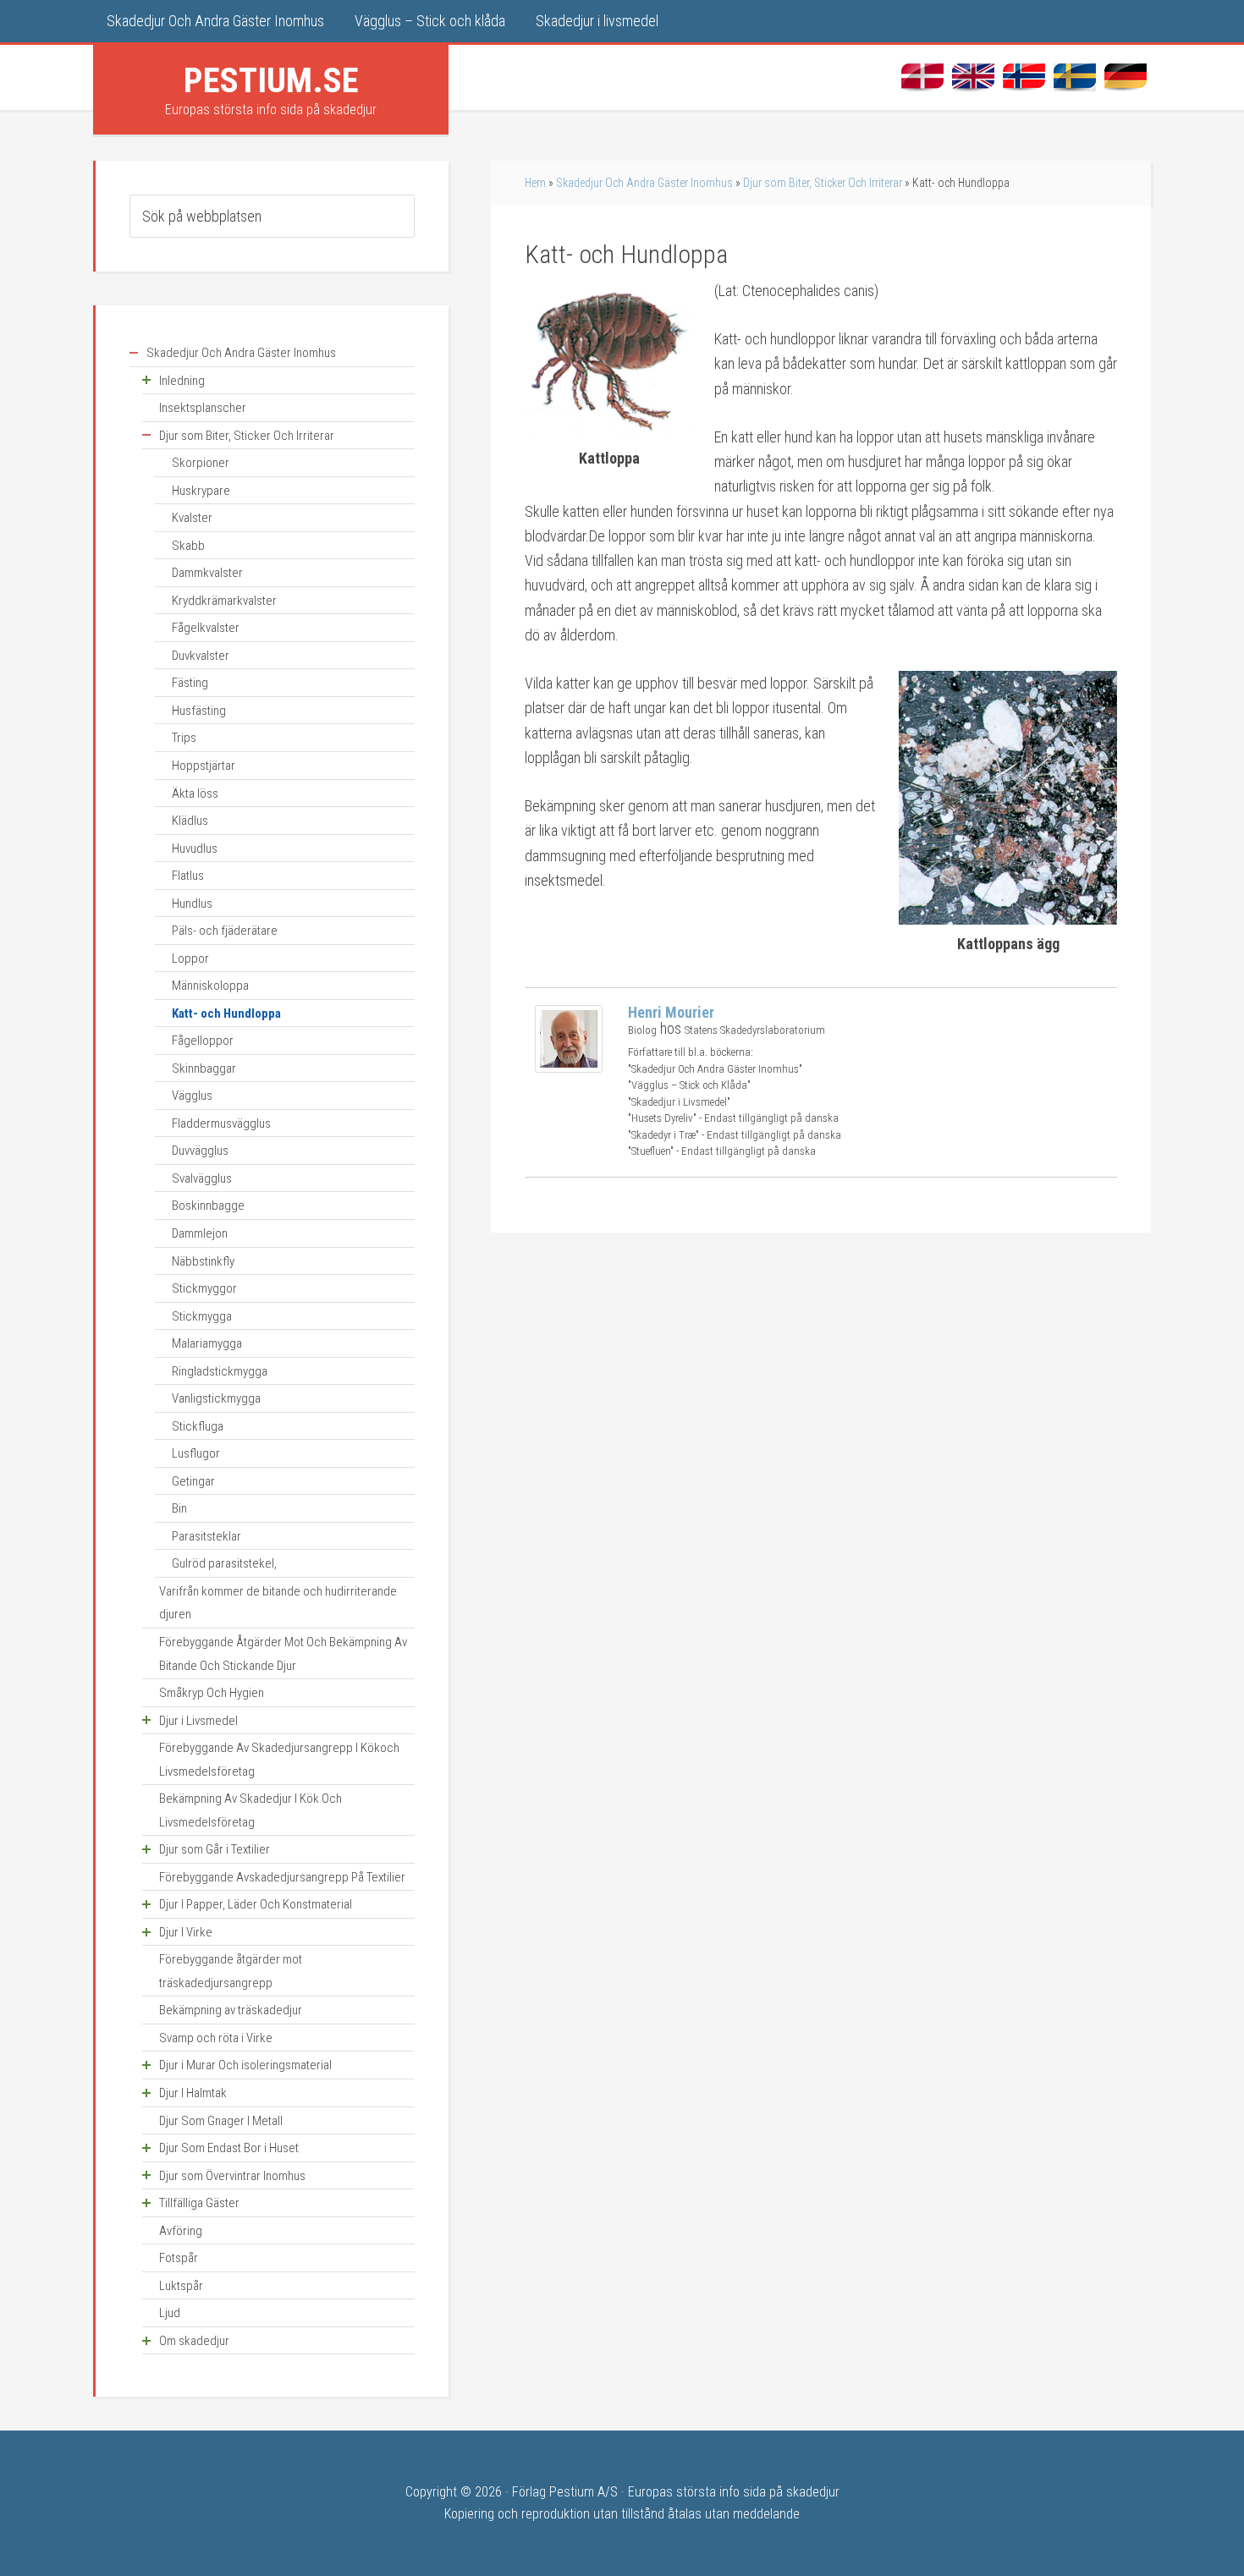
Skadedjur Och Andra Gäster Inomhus (644, 183)
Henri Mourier (671, 1012)
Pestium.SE (271, 80)
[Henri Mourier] (569, 1067)
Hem (535, 183)
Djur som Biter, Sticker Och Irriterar (823, 183)
